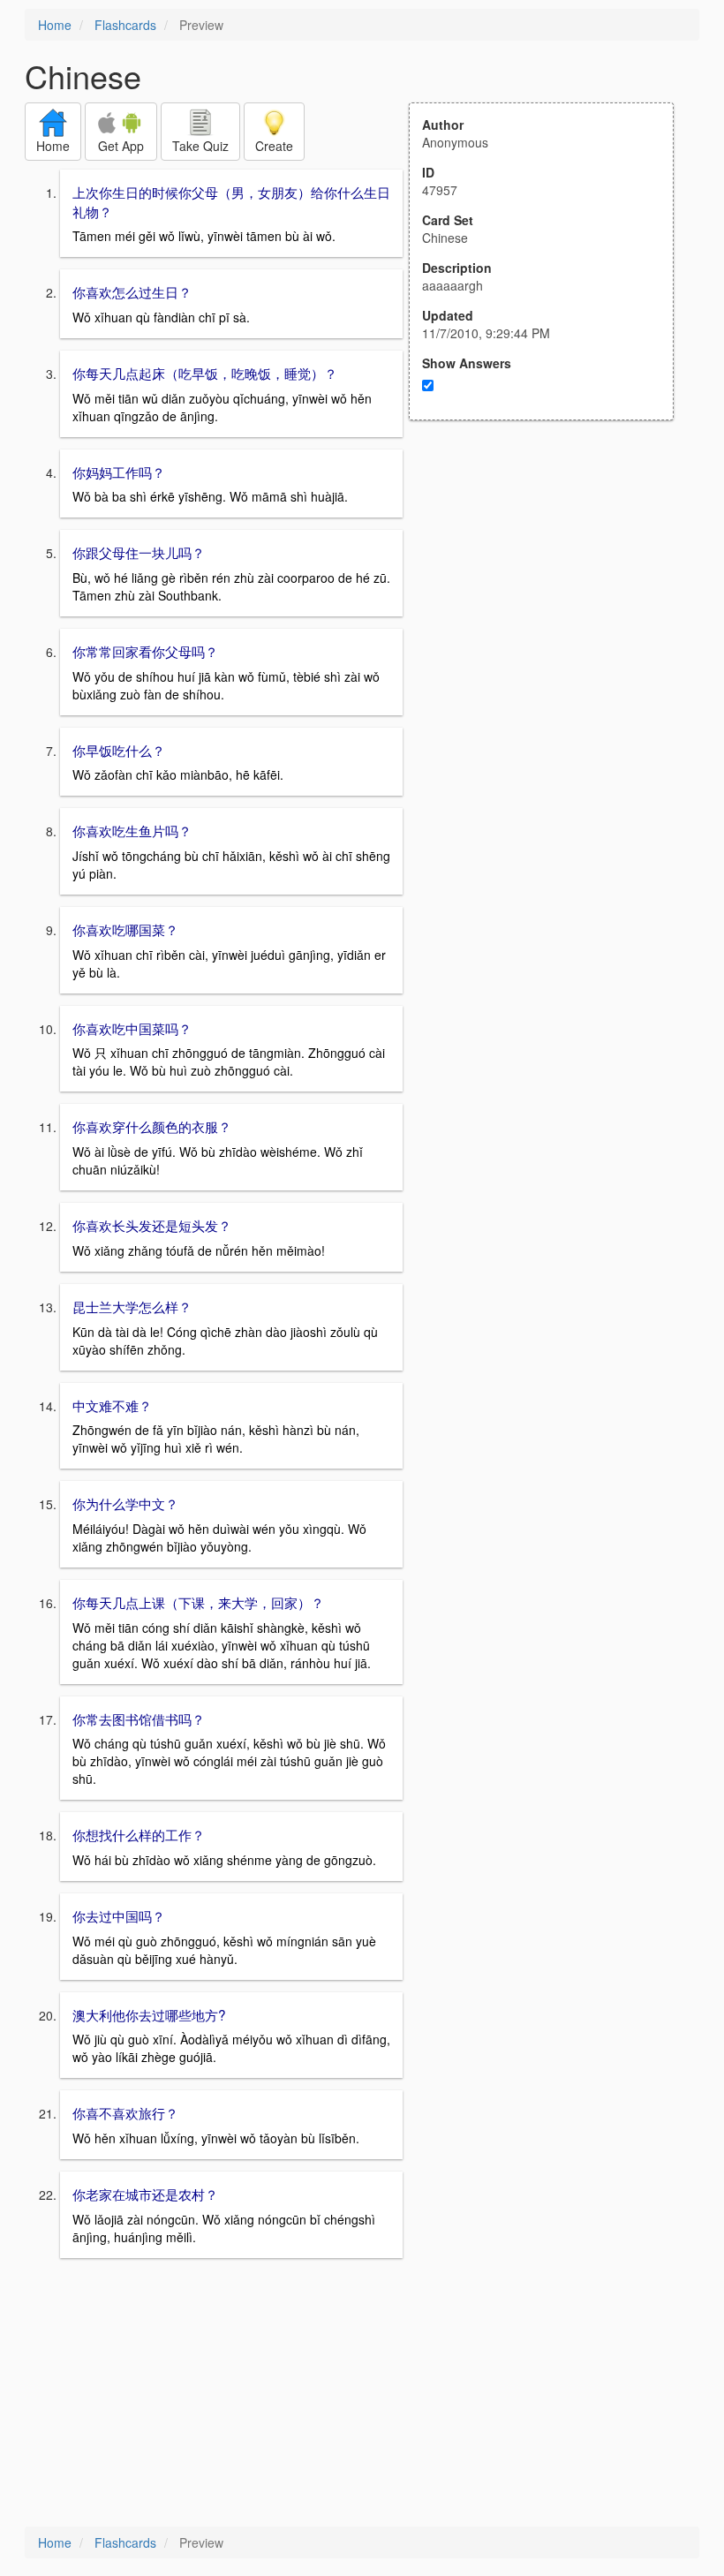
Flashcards (125, 25)
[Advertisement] (551, 593)
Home (55, 25)
